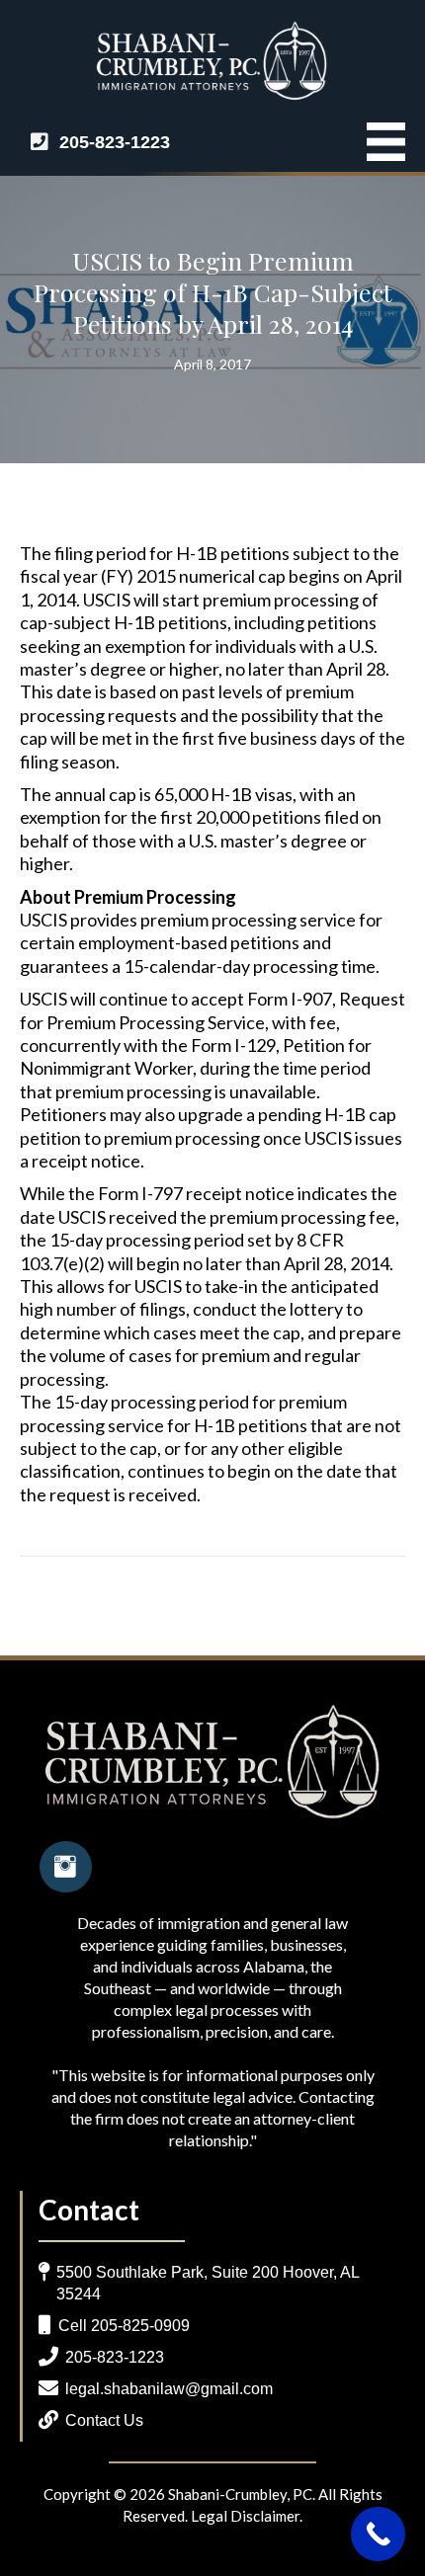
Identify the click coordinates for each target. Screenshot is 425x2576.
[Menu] (376, 142)
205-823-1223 (115, 142)
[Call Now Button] (378, 2534)
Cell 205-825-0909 (124, 2326)
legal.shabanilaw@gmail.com (169, 2389)
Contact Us (104, 2420)
